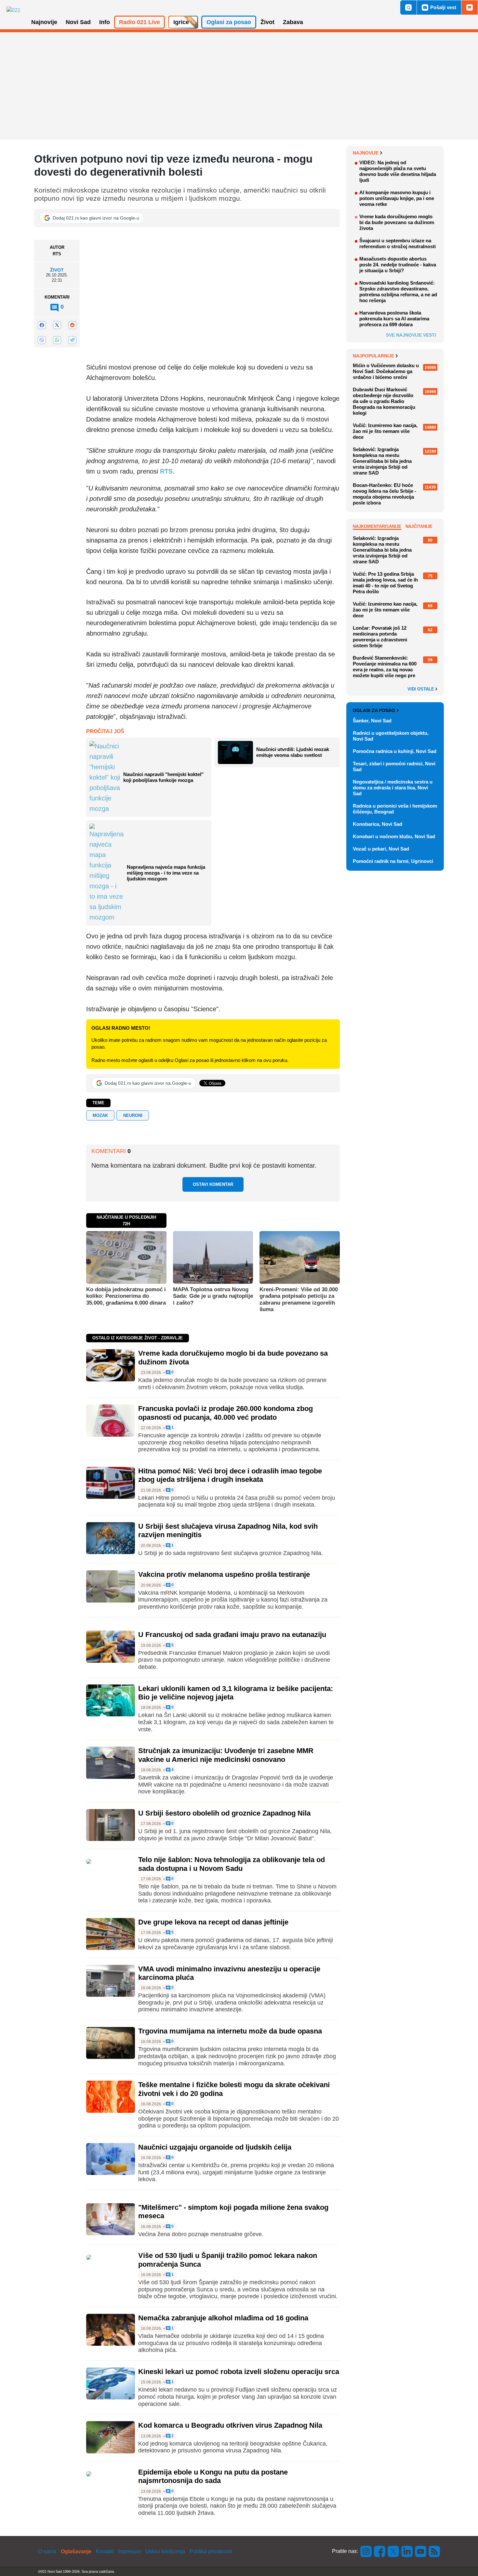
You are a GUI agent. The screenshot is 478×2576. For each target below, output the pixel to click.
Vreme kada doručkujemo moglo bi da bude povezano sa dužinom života (397, 222)
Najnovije (366, 153)
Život (57, 270)
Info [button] (105, 22)
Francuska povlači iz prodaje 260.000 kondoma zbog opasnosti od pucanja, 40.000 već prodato (226, 1413)
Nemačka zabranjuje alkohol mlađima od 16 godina (223, 2318)
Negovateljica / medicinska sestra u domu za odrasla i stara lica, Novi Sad (393, 788)
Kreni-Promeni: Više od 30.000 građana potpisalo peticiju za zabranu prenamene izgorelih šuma (299, 1299)
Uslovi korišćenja (165, 2551)
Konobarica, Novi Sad (378, 824)
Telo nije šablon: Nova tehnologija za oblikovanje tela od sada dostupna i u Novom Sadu (232, 1864)
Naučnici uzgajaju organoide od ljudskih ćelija (215, 2147)
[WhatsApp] (57, 340)
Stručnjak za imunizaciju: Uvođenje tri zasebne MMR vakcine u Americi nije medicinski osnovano (226, 1755)
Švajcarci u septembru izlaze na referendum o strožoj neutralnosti (398, 243)
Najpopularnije (373, 356)
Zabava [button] (293, 22)
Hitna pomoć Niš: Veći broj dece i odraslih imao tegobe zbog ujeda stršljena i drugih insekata (230, 1475)
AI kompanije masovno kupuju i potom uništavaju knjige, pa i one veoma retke (397, 198)
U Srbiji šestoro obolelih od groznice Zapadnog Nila (224, 1813)
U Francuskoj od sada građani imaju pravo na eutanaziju (232, 1635)
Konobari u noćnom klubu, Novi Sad (394, 836)
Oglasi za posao (374, 710)
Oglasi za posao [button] (229, 22)
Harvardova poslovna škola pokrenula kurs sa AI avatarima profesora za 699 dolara (394, 319)
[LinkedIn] (407, 2551)
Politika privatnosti (211, 2551)
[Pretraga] (408, 7)
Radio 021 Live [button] (139, 22)
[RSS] (434, 2551)
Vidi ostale (421, 689)
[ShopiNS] (470, 7)
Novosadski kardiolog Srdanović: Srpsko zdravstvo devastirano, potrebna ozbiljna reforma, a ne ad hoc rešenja (398, 292)
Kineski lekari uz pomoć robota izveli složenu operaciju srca (239, 2372)
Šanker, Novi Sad (372, 721)
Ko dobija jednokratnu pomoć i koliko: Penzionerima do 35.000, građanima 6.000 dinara (126, 1296)
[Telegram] (72, 340)
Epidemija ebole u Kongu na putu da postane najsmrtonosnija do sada (213, 2476)
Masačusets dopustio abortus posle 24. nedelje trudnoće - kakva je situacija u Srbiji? (398, 265)
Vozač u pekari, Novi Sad (381, 849)
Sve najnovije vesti (411, 335)
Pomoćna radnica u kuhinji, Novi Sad (395, 751)
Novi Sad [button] (78, 22)
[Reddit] (72, 325)
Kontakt (105, 2551)
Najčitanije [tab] (419, 526)
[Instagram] (366, 2551)
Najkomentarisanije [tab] (377, 526)
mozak (100, 1115)
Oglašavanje (76, 2551)
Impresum (129, 2551)
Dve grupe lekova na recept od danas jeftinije (213, 1922)
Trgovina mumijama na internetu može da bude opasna (230, 2031)
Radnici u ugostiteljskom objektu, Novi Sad (391, 736)
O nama (47, 2551)
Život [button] (267, 22)
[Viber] (42, 340)
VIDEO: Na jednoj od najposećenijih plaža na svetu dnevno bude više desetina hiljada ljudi (398, 171)
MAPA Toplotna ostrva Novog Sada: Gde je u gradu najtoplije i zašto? (213, 1296)
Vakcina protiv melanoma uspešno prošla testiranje (224, 1574)
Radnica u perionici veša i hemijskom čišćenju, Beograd (395, 809)
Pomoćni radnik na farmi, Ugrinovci (393, 861)
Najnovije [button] (44, 22)
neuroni (133, 1115)
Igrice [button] (181, 22)
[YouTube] (421, 2551)
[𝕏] (57, 325)
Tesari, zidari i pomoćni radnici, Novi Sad (394, 766)
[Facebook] (42, 325)
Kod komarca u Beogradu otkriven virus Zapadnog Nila (230, 2425)
